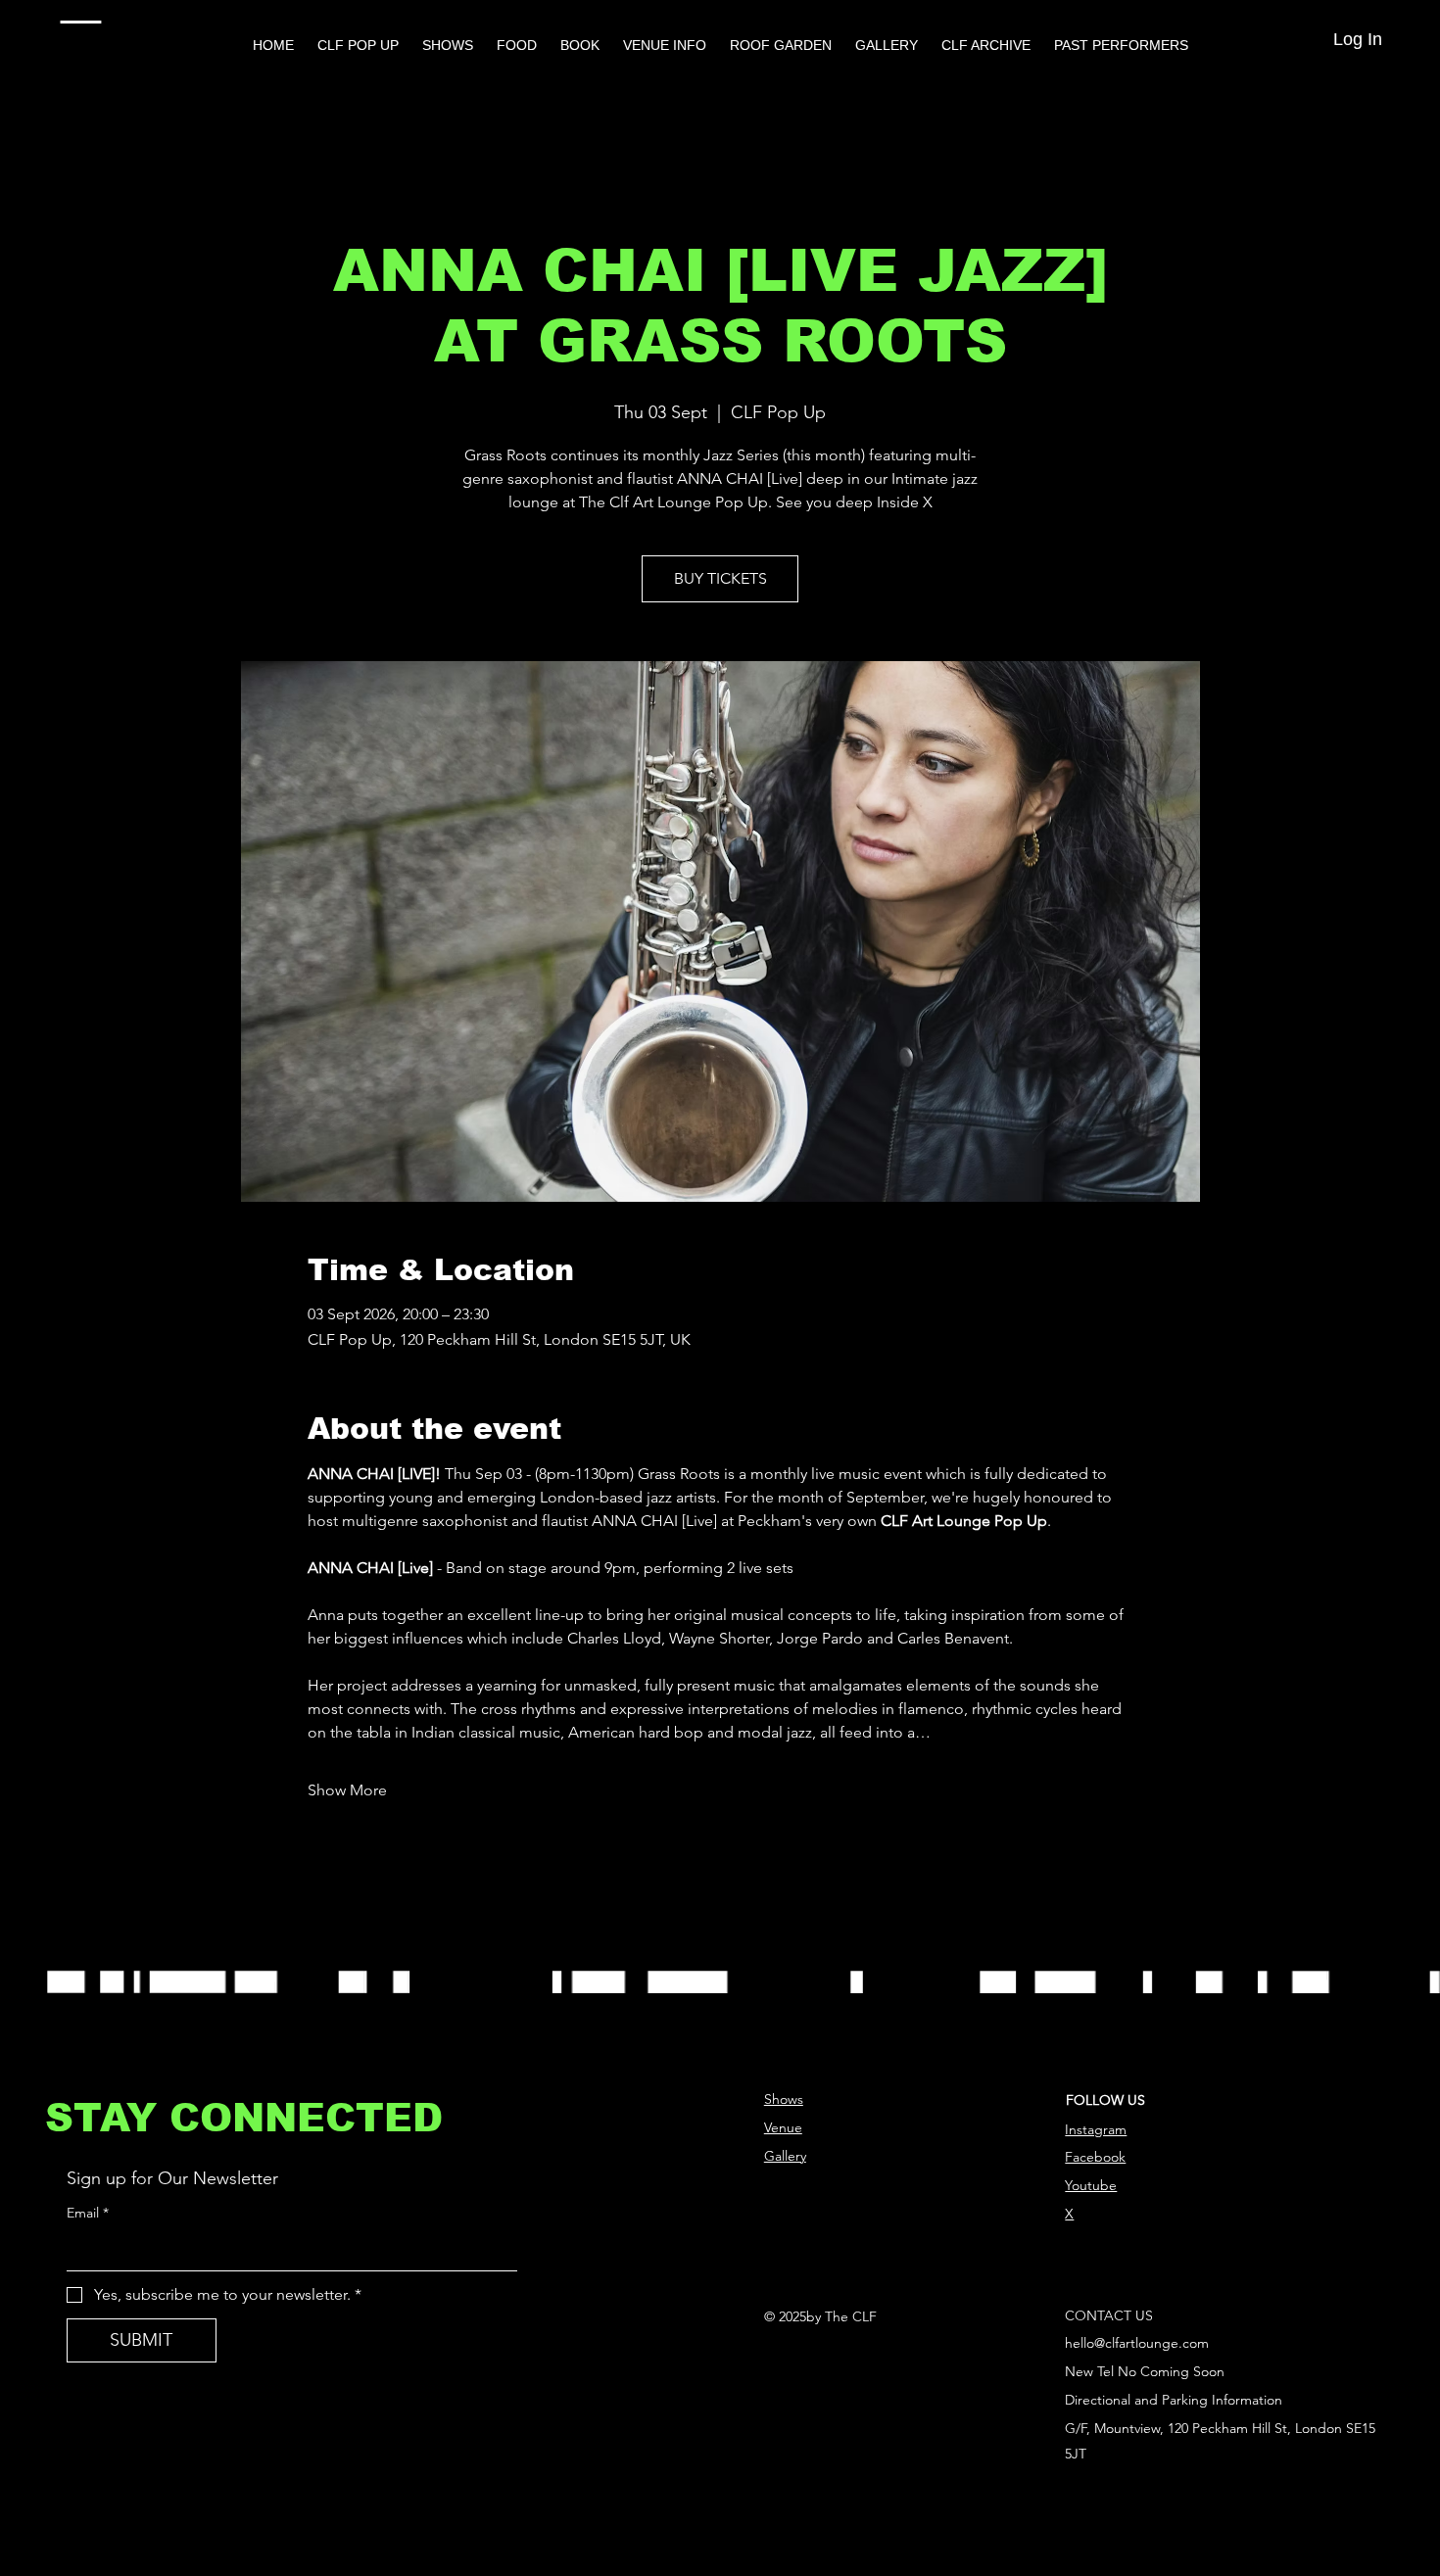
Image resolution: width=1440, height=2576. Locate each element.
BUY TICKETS (720, 578)
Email (88, 2213)
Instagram (1096, 2129)
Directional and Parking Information (1174, 2400)
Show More (347, 1790)
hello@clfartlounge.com (1137, 2343)
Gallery (785, 2156)
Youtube (1091, 2185)
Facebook (1095, 2157)
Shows (784, 2099)
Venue (783, 2127)
